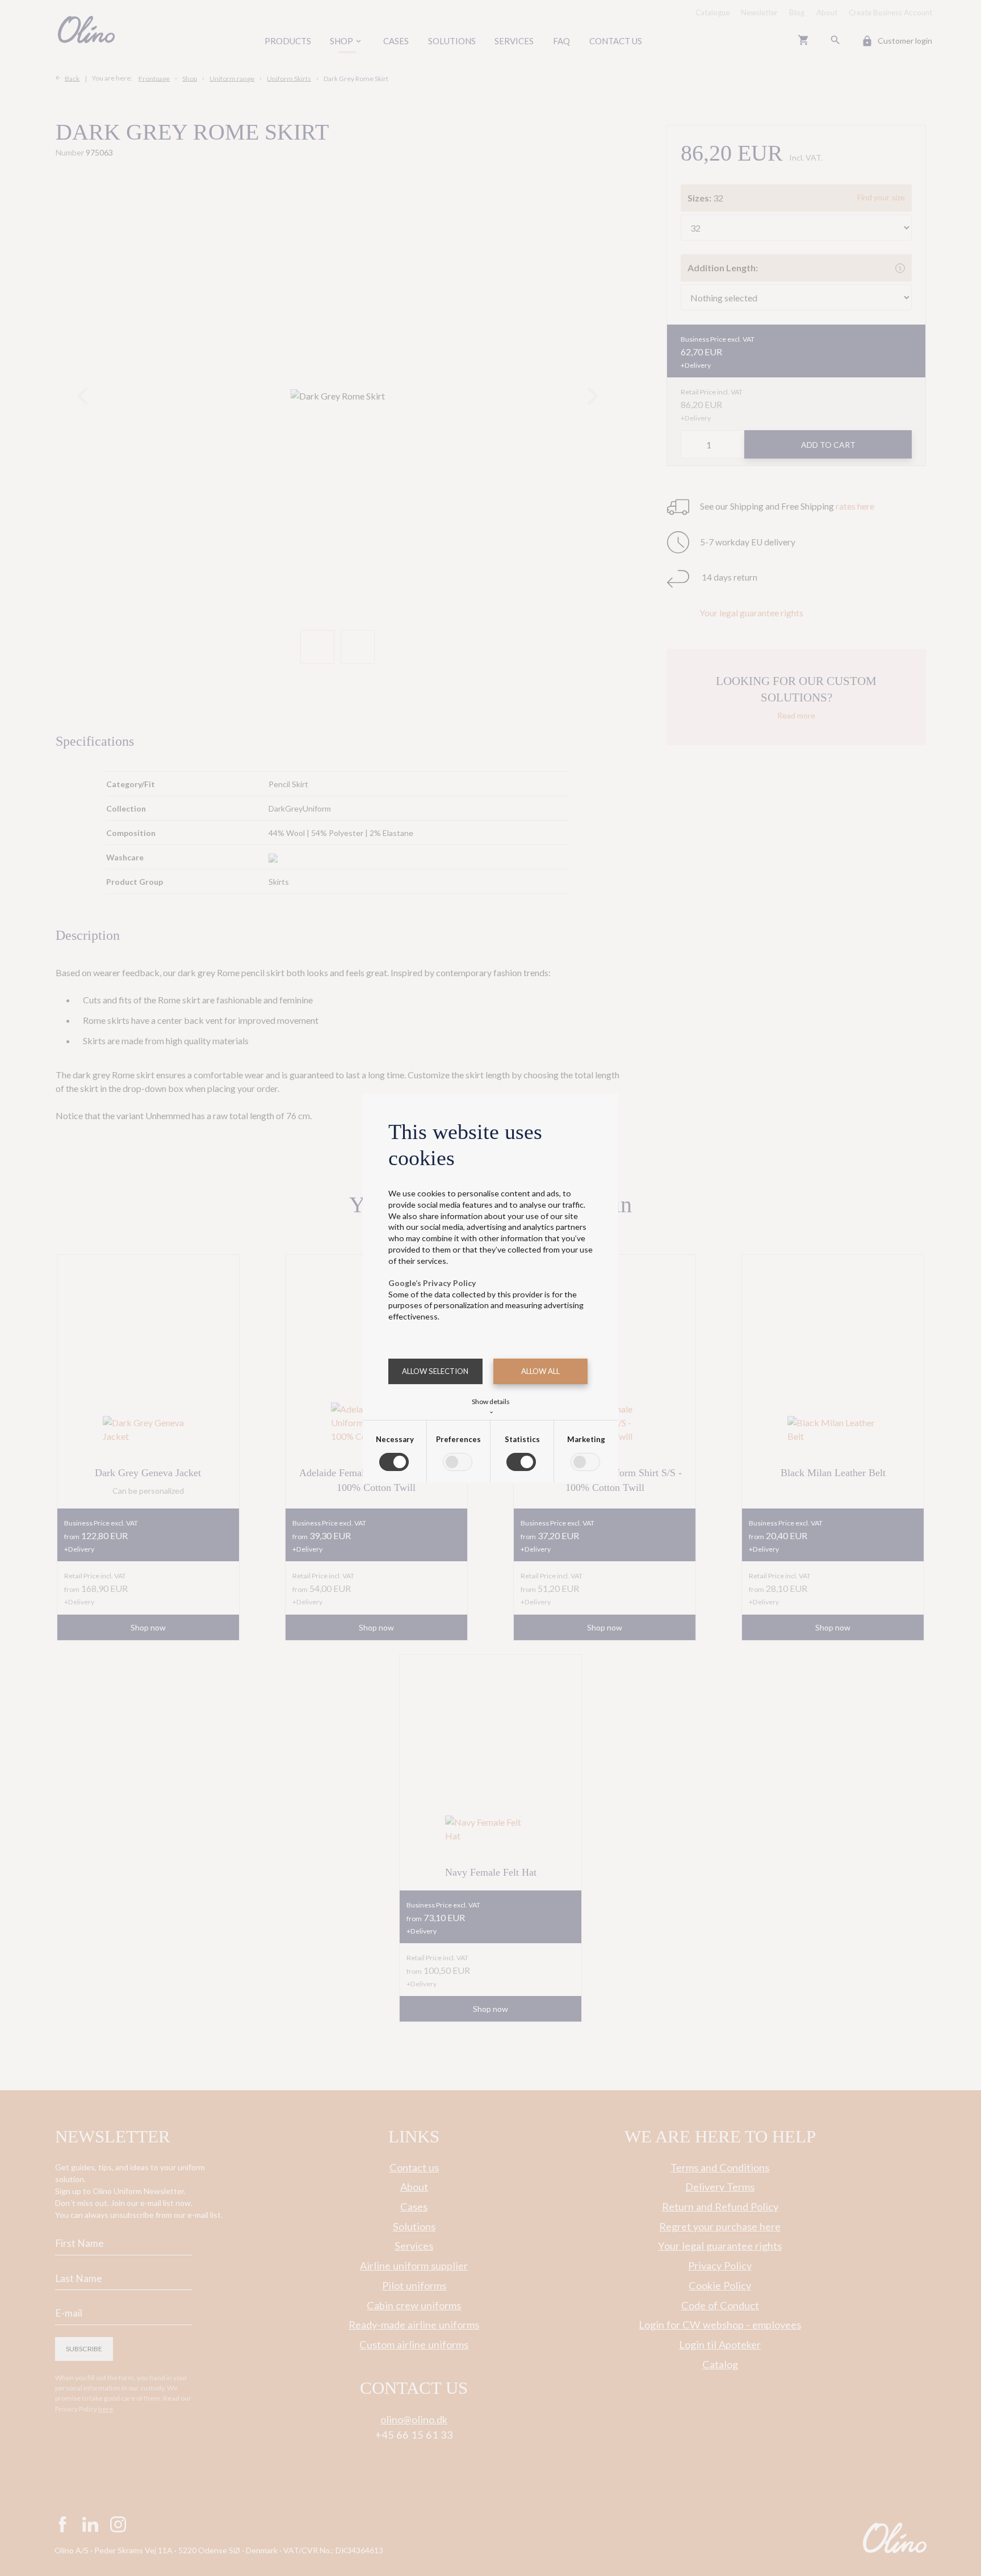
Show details (491, 1405)
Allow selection (435, 1371)
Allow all (540, 1371)
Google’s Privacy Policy (432, 1283)
